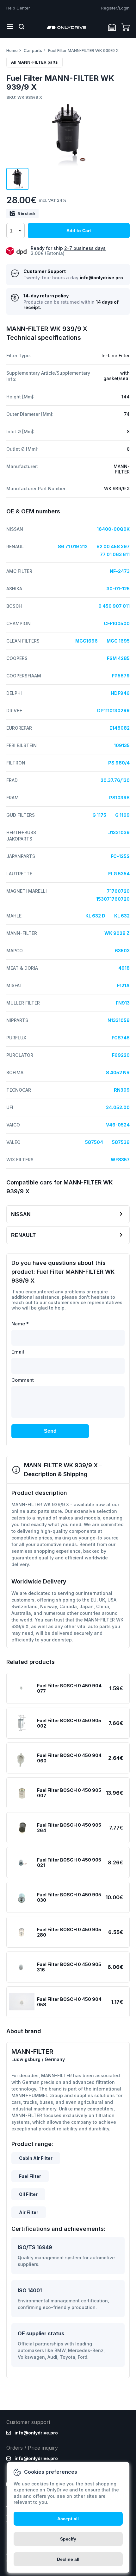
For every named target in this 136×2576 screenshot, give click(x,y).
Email (18, 1352)
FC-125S (120, 856)
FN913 (123, 1003)
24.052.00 (118, 1107)
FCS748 (121, 1038)
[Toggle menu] (10, 27)
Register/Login (115, 8)
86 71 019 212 (73, 546)
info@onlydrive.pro (101, 278)
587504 (94, 1142)
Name (20, 1324)
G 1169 (122, 815)
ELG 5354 (119, 874)
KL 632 (122, 916)
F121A (123, 985)
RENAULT (23, 1235)
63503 (122, 951)
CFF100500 (117, 623)
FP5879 (121, 676)
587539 (121, 1142)
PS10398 (119, 798)
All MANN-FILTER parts (34, 62)
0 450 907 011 (114, 606)
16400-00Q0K (113, 529)
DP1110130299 (113, 711)
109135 (122, 745)
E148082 (120, 728)
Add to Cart (79, 231)
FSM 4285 (118, 658)
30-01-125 (118, 589)
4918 (124, 968)
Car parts (33, 50)
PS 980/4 (119, 763)
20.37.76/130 (115, 780)
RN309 (122, 1090)
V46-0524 (118, 1125)
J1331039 (119, 832)
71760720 (118, 891)
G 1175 (99, 815)
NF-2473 (120, 571)
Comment (23, 1380)
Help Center (18, 8)
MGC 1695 (118, 641)
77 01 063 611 (115, 554)
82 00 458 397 (113, 546)
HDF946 (120, 693)
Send (50, 1431)
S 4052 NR (118, 1072)
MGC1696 (87, 641)
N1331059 (119, 1020)
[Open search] (22, 27)
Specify (68, 2539)
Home (12, 50)
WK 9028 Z (117, 933)
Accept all (68, 2519)
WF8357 (120, 1160)
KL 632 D (95, 916)
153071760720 (113, 899)
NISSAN (21, 1214)
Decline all (68, 2559)
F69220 (121, 1055)
